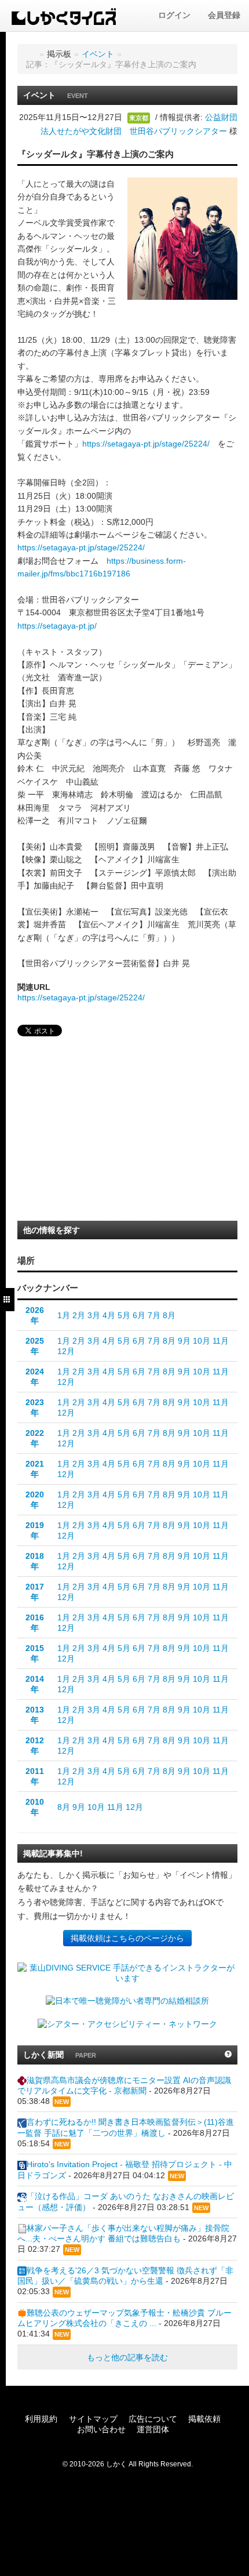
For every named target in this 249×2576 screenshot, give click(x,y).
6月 (139, 1315)
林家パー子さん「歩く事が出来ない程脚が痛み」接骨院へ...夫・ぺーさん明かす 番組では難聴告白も (123, 2233)
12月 (66, 1351)
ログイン (174, 15)
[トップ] (30, 54)
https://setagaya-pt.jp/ (57, 626)
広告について (153, 2419)
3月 (94, 1315)
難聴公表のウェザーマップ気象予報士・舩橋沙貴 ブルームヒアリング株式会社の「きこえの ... (124, 2318)
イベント (98, 54)
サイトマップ (93, 2419)
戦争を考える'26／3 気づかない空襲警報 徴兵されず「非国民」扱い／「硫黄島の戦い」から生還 (125, 2276)
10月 (202, 1341)
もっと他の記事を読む (127, 2357)
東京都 (139, 118)
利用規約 (41, 2419)
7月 (154, 1315)
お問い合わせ (101, 2429)
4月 (109, 1315)
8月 (169, 1315)
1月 (64, 1315)
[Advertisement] (98, 1132)
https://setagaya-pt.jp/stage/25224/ (146, 444)
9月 (184, 1341)
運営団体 (153, 2429)
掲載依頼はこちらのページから (127, 1938)
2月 (79, 1315)
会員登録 (224, 15)
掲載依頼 (204, 2419)
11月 (221, 1341)
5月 (124, 1315)
